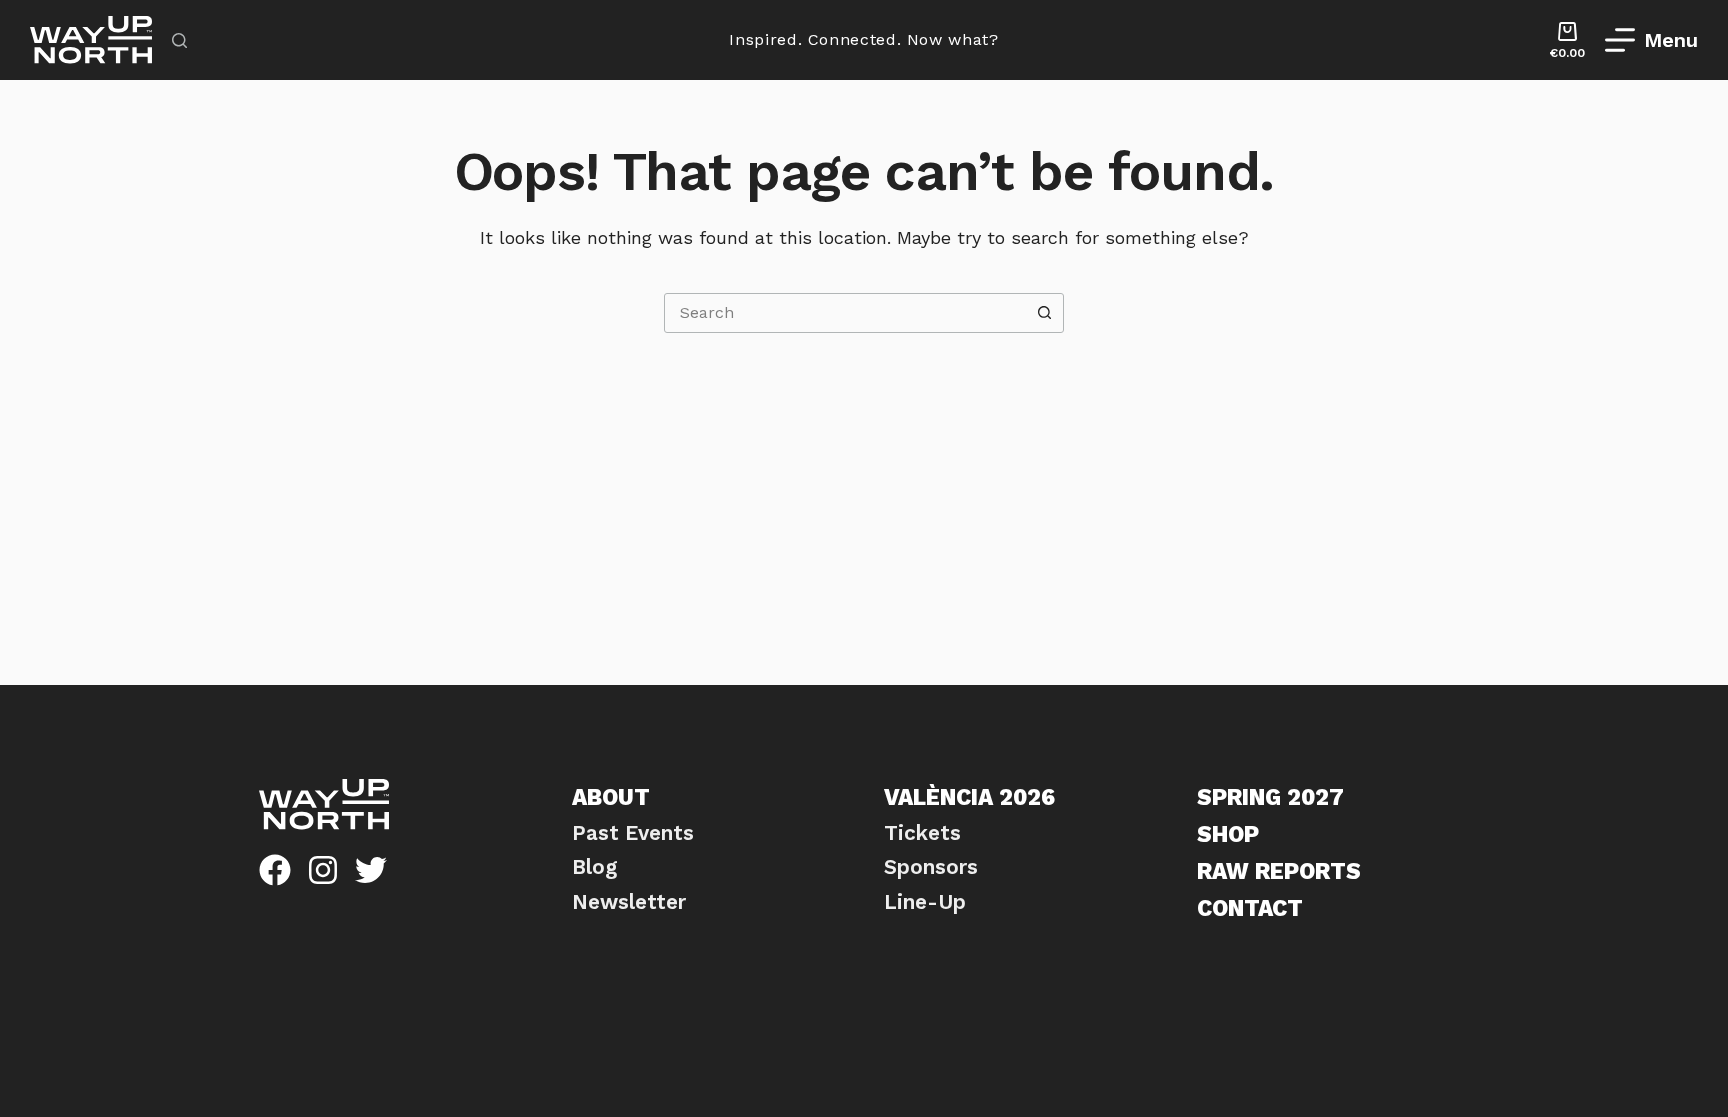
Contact (1250, 908)
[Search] (179, 40)
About (611, 797)
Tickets (922, 833)
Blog (594, 867)
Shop (1228, 834)
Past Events (633, 833)
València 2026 (969, 797)
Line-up (925, 902)
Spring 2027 (1270, 797)
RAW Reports (1279, 871)
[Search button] (1044, 313)
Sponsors (931, 867)
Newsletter (629, 902)
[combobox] (845, 313)
